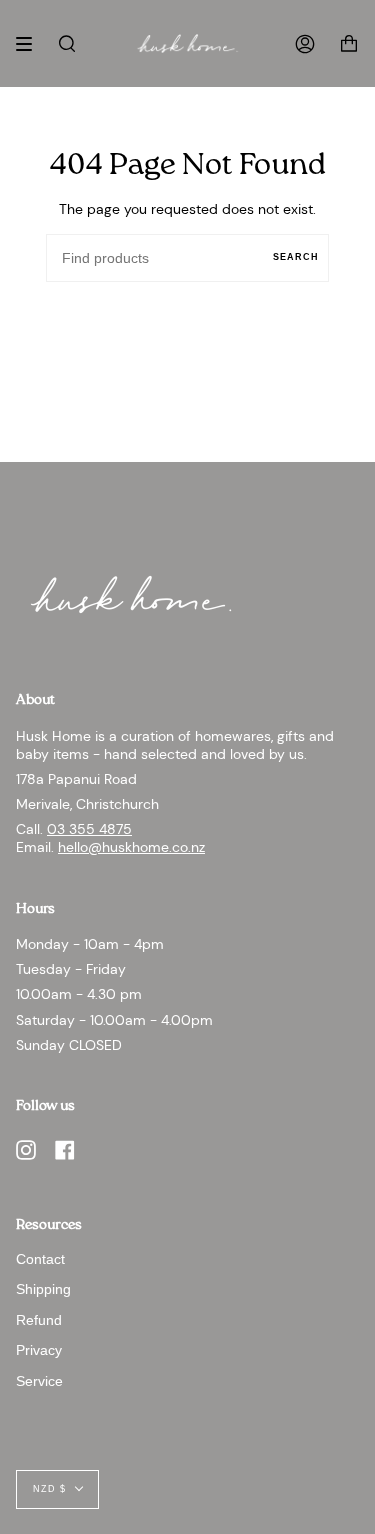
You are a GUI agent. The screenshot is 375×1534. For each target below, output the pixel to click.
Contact (40, 1259)
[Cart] (349, 43)
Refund (39, 1320)
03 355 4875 (89, 829)
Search (296, 257)
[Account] (305, 43)
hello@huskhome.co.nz (131, 847)
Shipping (43, 1289)
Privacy (39, 1350)
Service (39, 1381)
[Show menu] (31, 44)
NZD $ (49, 1489)
